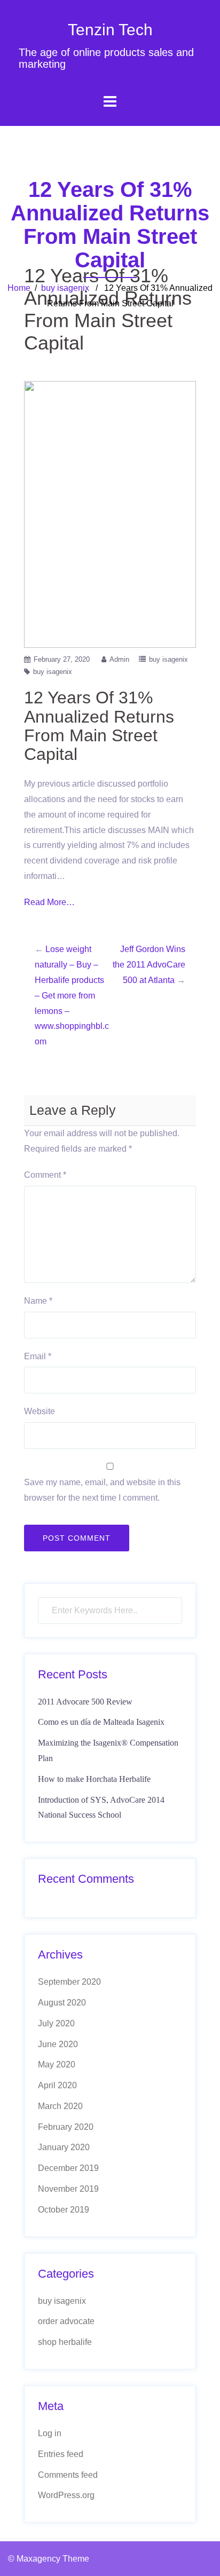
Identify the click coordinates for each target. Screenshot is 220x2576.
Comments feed (68, 2475)
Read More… (49, 902)
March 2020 (60, 2106)
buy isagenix (65, 288)
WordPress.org (66, 2495)
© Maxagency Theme (49, 2559)
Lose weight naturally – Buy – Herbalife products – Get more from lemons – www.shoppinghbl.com (72, 995)
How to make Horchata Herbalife (94, 1779)
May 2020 (57, 2064)
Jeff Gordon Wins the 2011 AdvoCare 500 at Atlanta (149, 965)
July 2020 (56, 2023)
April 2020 (57, 2085)
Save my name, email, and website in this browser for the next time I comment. (102, 1490)
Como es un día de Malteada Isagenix (101, 1722)
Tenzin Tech (110, 30)
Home (19, 288)
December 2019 (68, 2168)
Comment (45, 1175)
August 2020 (62, 2003)
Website (40, 1411)
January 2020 (64, 2147)
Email (38, 1356)
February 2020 (66, 2127)
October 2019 (64, 2210)
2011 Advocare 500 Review (85, 1702)
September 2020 (69, 1982)
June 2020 (58, 2044)
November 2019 (68, 2189)
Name (38, 1301)
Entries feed (61, 2454)
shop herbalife (65, 2342)
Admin (119, 659)
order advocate (66, 2321)
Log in (50, 2433)
